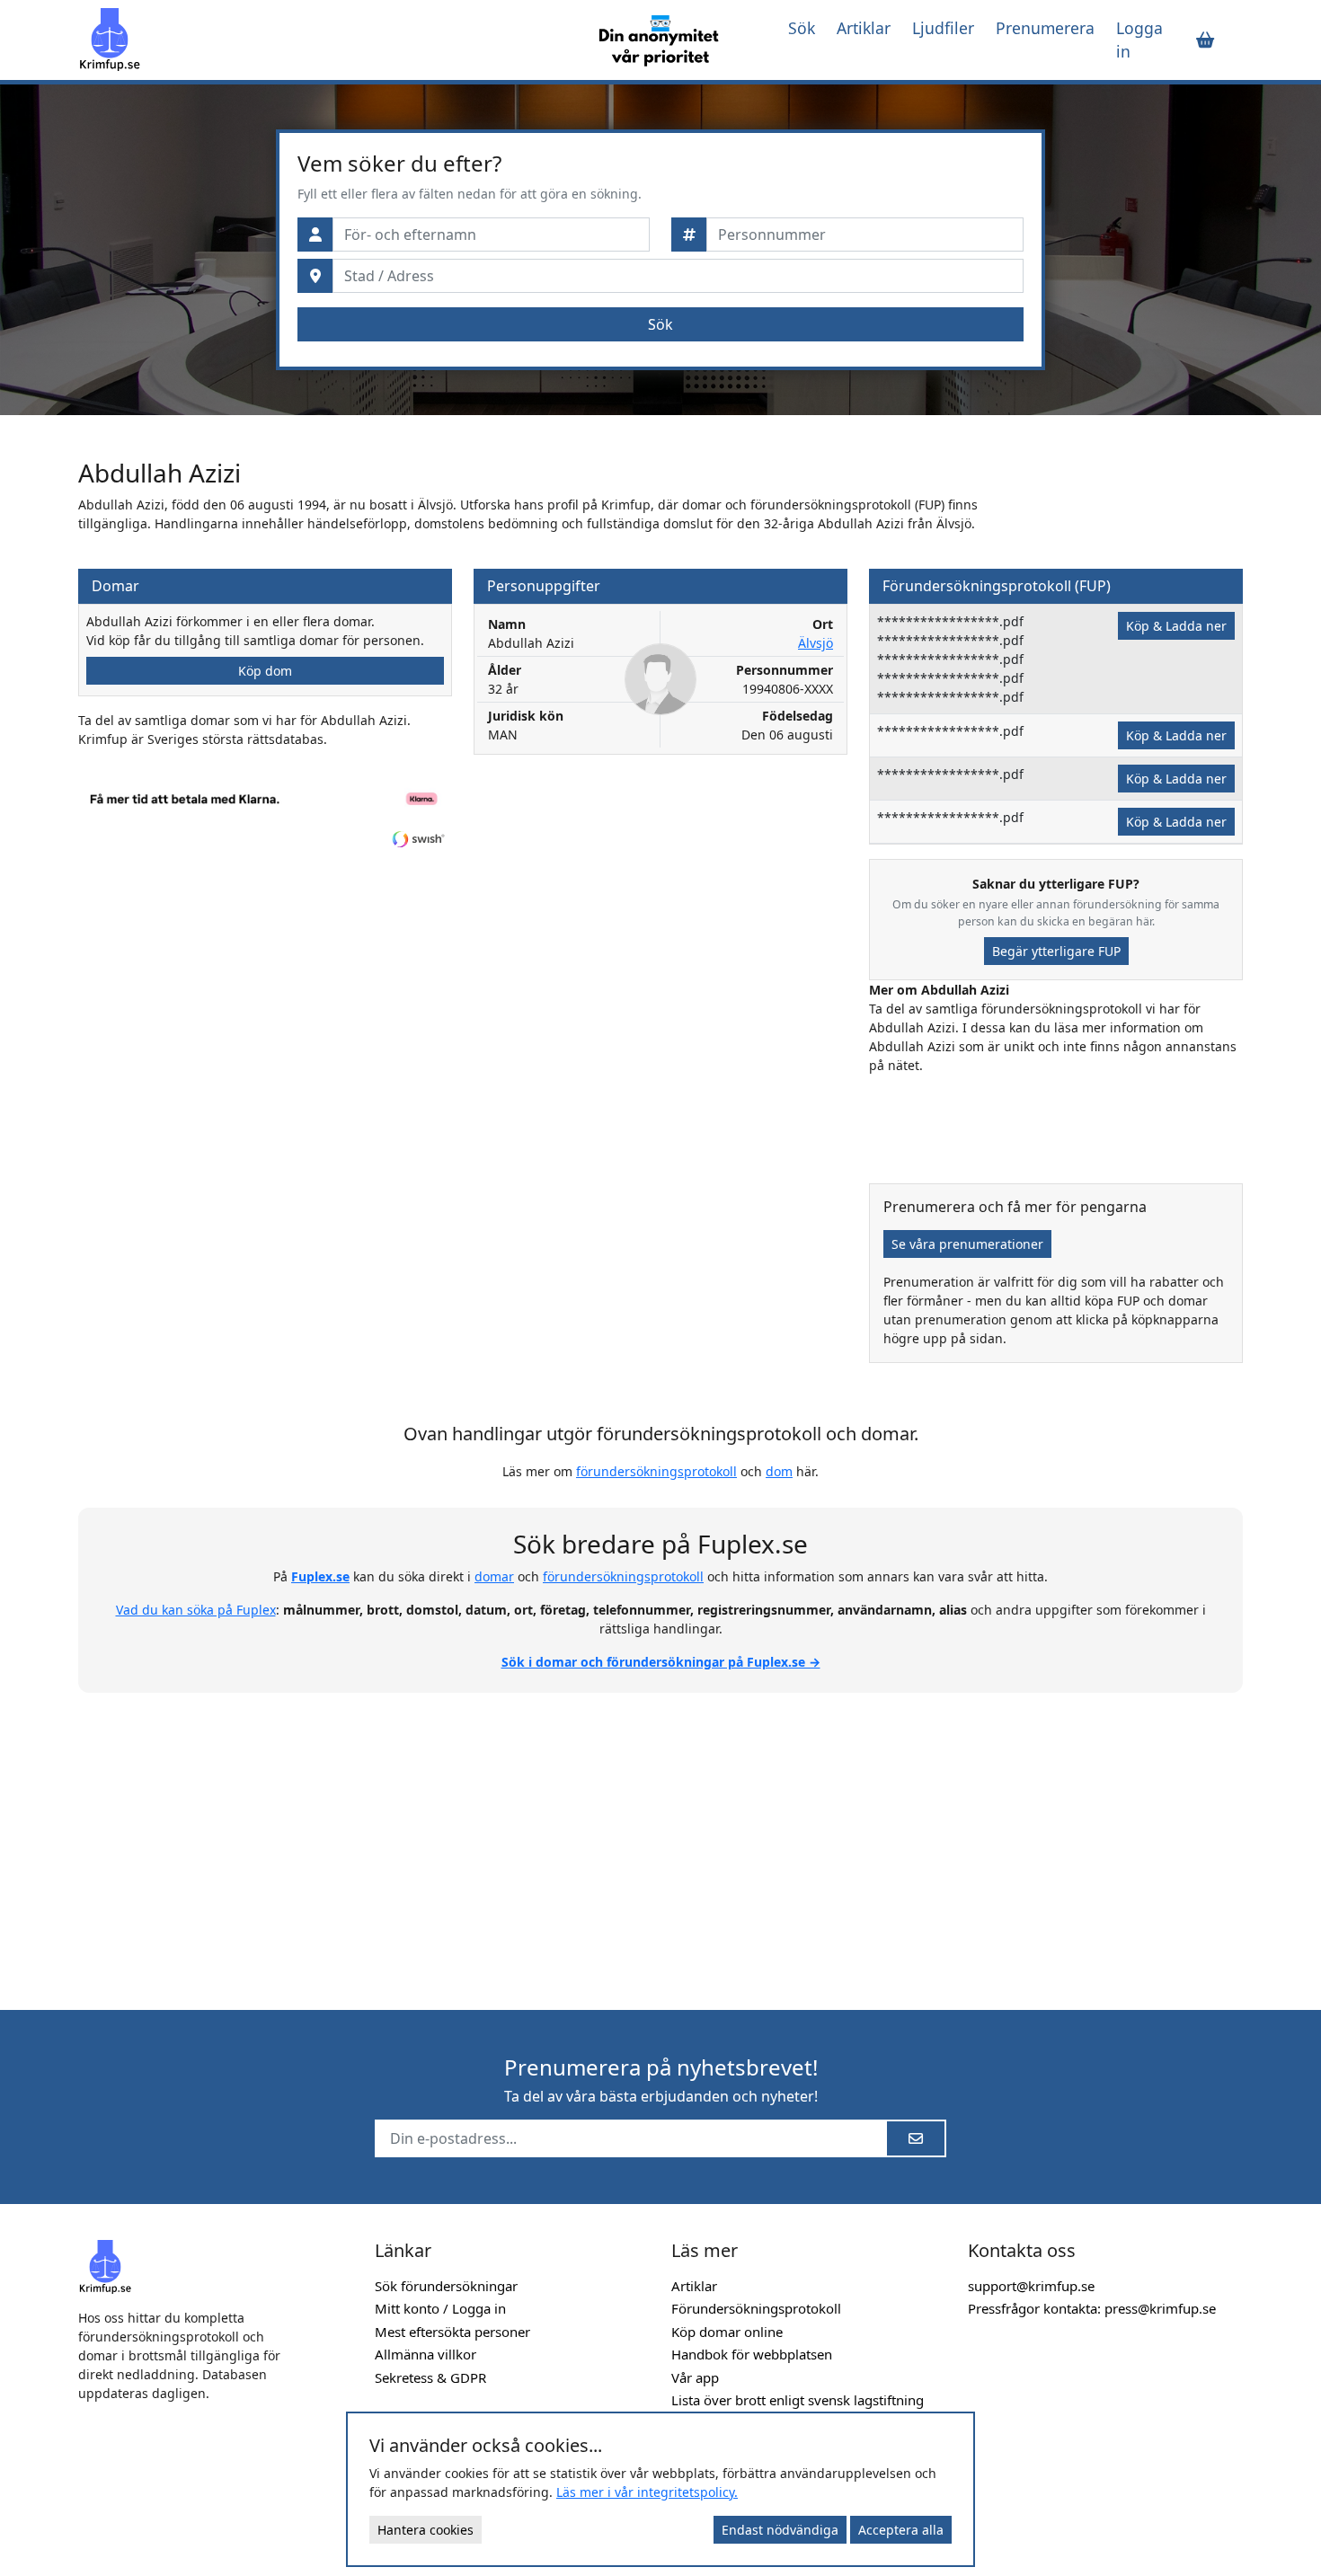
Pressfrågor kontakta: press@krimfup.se (1092, 2308)
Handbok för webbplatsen (752, 2354)
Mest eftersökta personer (452, 2332)
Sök (802, 28)
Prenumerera (1045, 28)
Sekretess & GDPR (430, 2377)
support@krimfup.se (1031, 2286)
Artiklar (864, 28)
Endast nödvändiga (780, 2530)
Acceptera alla (901, 2530)
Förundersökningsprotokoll (756, 2308)
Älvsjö (816, 643)
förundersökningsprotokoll (656, 1471)
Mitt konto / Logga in (440, 2308)
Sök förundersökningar (446, 2286)
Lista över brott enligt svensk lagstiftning (798, 2400)
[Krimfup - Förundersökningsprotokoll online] (321, 40)
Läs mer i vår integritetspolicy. (647, 2492)
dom (779, 1471)
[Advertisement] (660, 1841)
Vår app (695, 2377)
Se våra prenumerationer (967, 1244)
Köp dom (265, 671)
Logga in (1139, 40)
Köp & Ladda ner (1176, 626)
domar (494, 1576)
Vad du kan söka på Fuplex (196, 1610)
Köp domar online (727, 2332)
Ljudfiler (943, 28)
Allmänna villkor (426, 2354)
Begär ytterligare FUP (1056, 951)
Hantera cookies (426, 2530)
